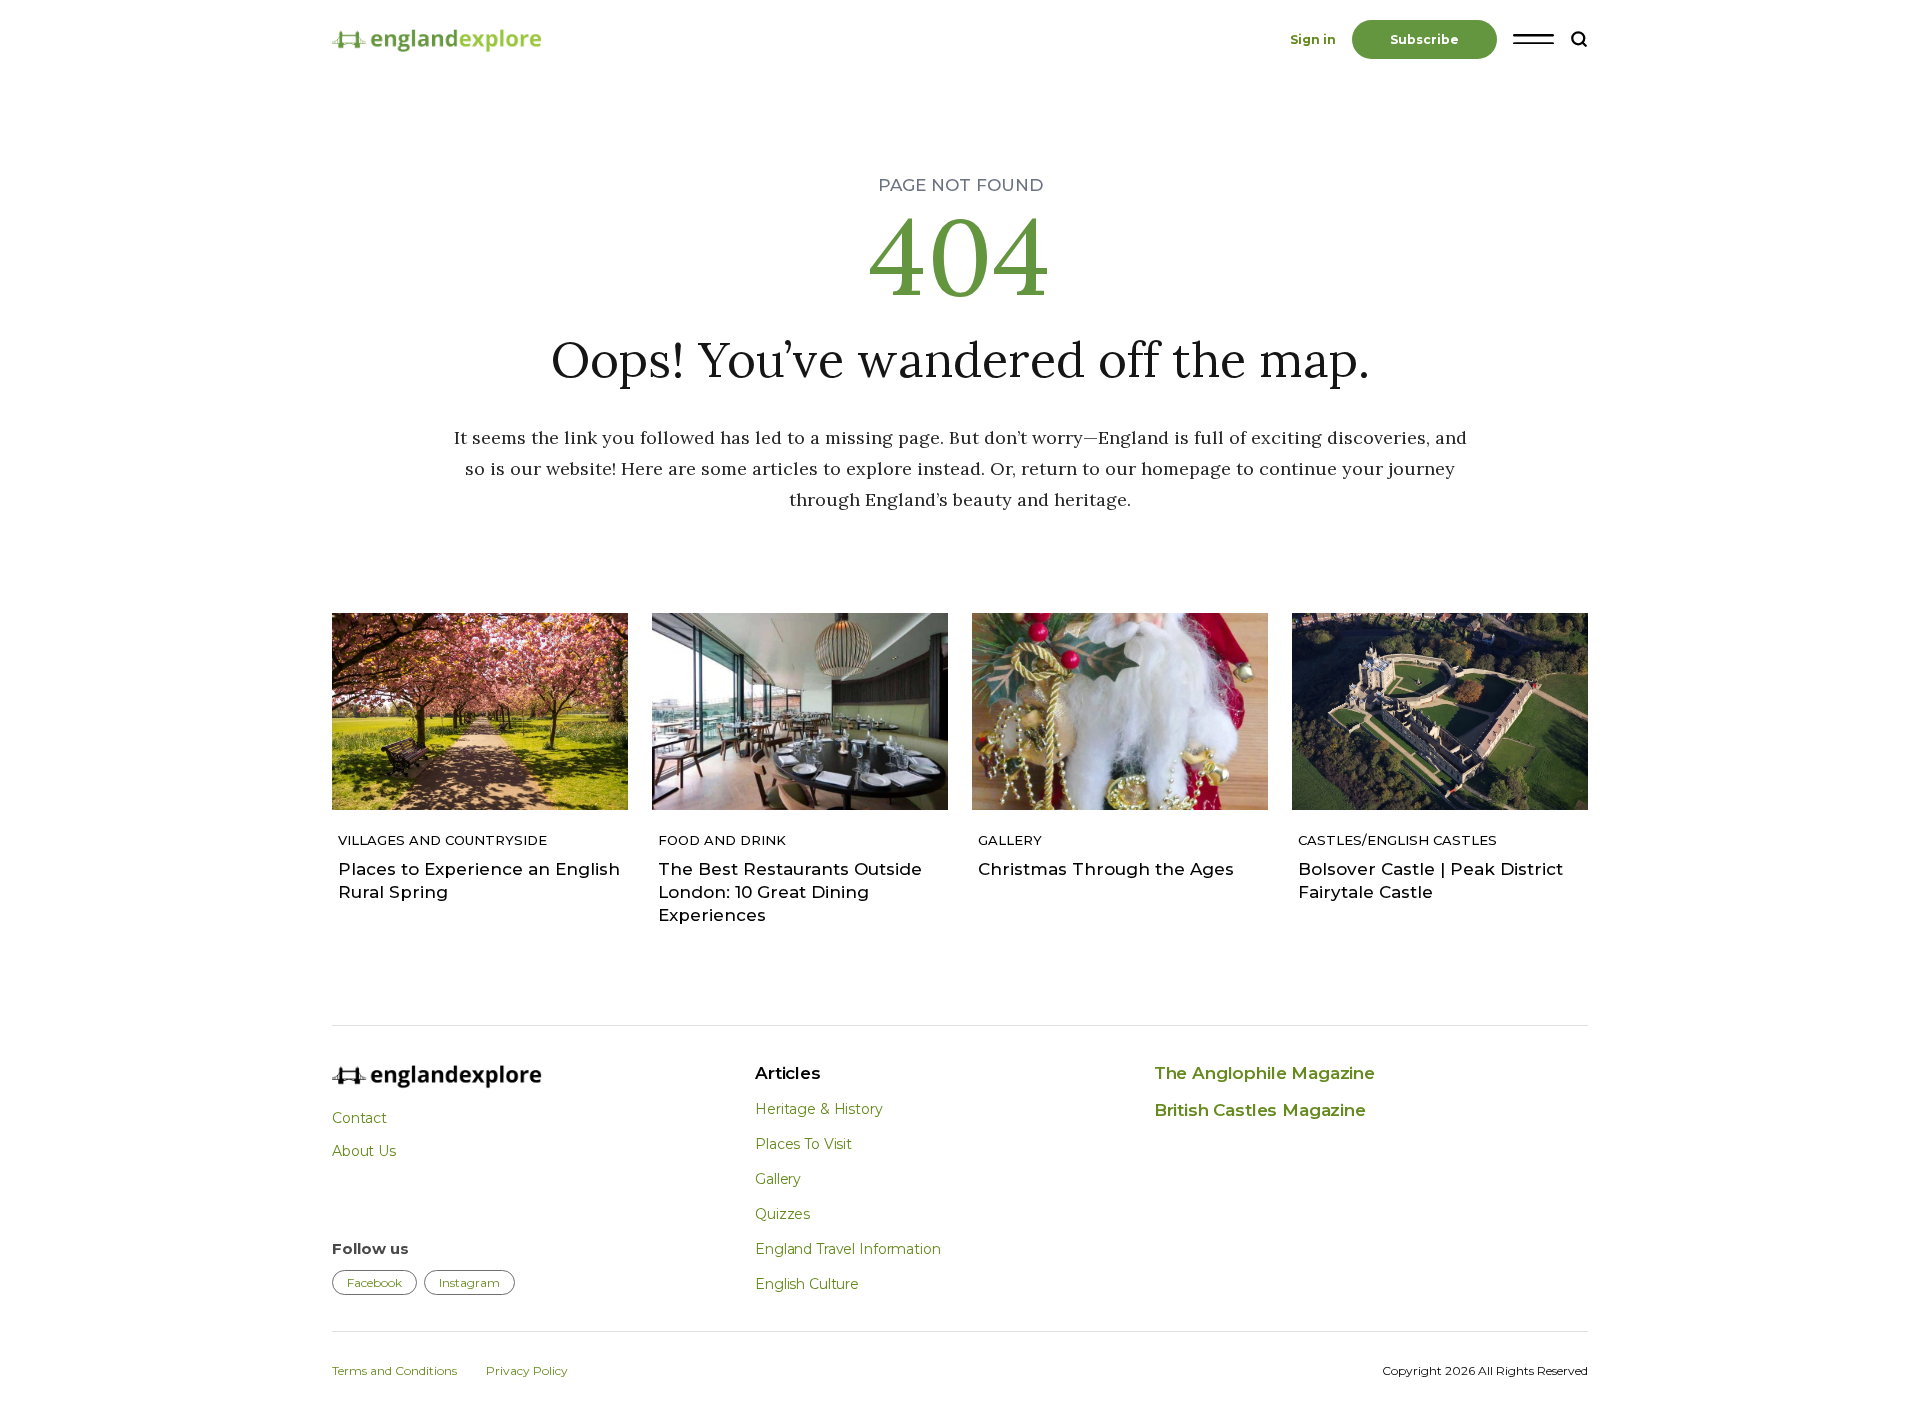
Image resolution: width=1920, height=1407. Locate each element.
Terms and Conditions (394, 1370)
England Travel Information (847, 1249)
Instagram (469, 1282)
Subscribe (1424, 39)
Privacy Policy (527, 1370)
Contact (359, 1118)
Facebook (374, 1282)
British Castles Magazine (1260, 1110)
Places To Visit (803, 1144)
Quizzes (782, 1214)
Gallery (778, 1179)
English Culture (807, 1284)
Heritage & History (818, 1109)
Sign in (1313, 39)
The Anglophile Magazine (1264, 1073)
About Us (364, 1151)
